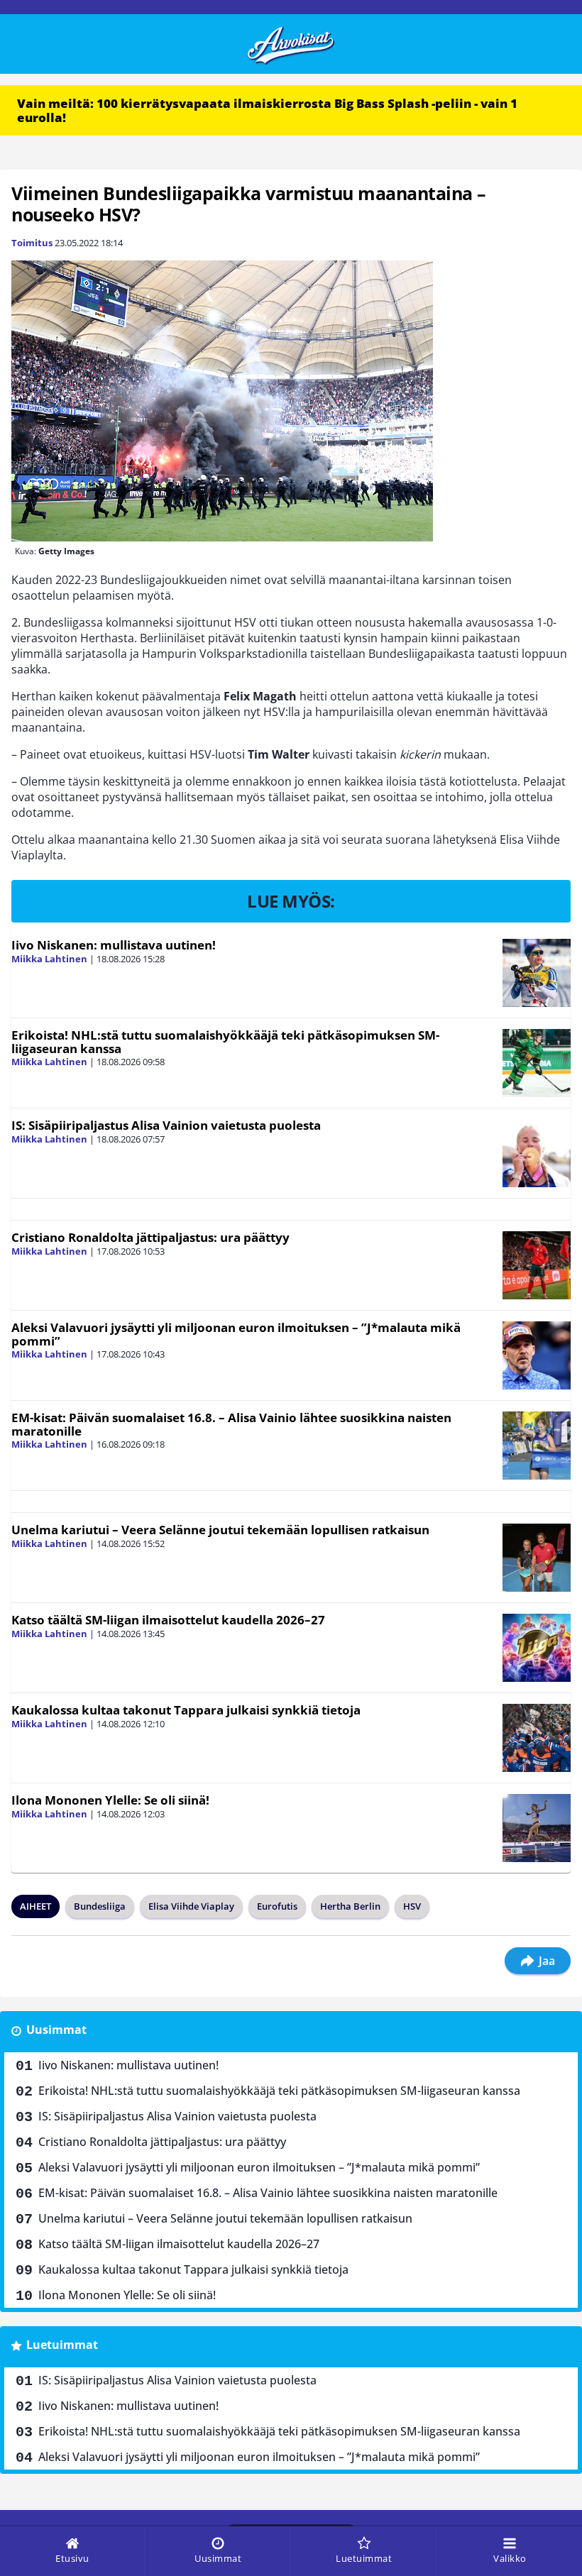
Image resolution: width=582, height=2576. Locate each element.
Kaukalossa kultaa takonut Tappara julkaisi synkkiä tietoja (186, 1710)
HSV (412, 1906)
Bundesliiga (100, 1906)
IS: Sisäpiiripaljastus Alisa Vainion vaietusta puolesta (166, 1125)
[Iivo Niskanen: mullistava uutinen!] (537, 973)
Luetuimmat (62, 2345)
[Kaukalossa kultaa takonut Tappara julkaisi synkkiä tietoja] (537, 1738)
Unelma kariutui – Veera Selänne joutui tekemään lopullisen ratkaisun (220, 1530)
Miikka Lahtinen (49, 959)
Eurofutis (277, 1906)
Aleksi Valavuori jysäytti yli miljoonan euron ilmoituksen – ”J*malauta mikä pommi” (236, 1334)
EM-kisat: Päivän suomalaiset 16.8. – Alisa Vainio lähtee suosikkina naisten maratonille (231, 1424)
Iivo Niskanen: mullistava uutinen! (114, 945)
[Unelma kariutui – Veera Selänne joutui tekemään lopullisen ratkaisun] (537, 1558)
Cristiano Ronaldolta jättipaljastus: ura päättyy (150, 1237)
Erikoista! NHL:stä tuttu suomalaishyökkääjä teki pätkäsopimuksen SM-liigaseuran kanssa (225, 1042)
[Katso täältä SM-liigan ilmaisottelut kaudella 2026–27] (537, 1648)
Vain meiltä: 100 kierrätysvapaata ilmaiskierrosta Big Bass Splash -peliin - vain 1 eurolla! (267, 110)
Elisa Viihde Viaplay (191, 1906)
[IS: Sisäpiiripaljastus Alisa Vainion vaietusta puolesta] (537, 1153)
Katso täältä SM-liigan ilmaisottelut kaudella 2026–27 (168, 1620)
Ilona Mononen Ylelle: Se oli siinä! (110, 1800)
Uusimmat (56, 2030)
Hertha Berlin (350, 1906)
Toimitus (32, 243)
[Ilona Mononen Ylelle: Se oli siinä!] (537, 1828)
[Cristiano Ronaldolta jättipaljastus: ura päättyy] (537, 1265)
